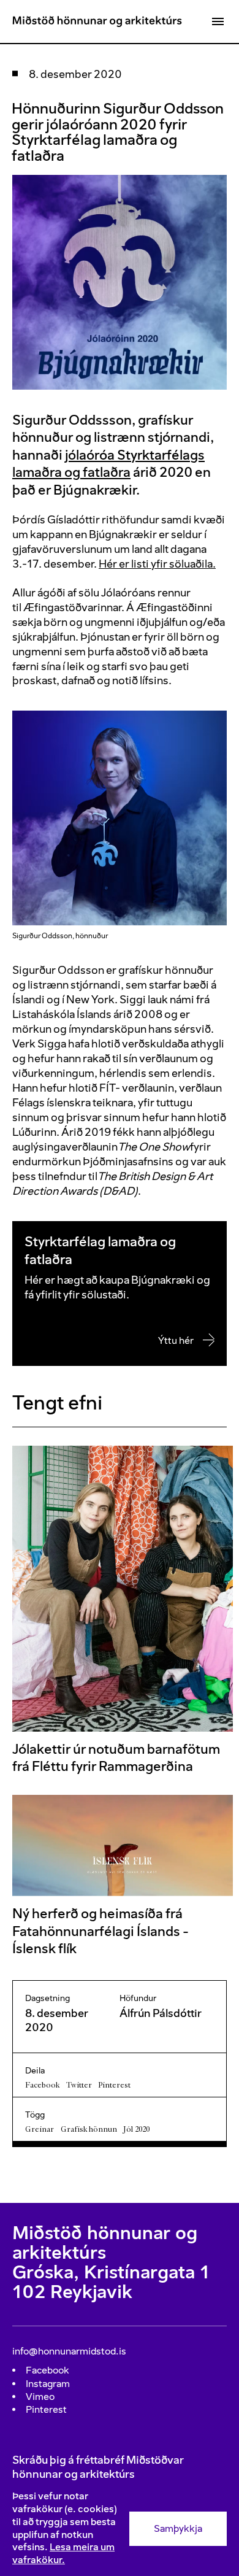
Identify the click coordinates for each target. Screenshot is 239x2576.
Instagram (48, 2384)
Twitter (79, 2085)
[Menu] (218, 21)
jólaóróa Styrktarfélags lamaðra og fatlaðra (108, 464)
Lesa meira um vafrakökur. (63, 2553)
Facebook (42, 2085)
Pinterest (114, 2085)
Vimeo (40, 2397)
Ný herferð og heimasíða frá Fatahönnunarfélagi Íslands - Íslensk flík (101, 1931)
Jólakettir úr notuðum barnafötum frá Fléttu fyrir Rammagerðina (116, 1758)
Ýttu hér (176, 1340)
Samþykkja (178, 2528)
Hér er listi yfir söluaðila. (157, 564)
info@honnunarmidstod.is (69, 2351)
